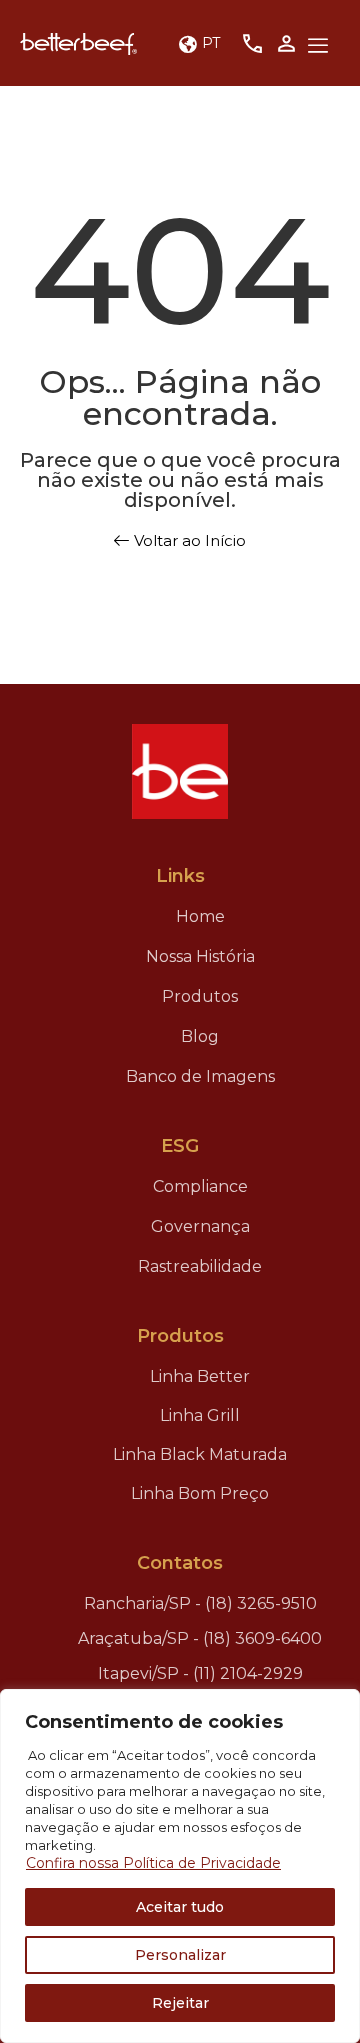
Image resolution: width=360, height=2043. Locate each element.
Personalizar (180, 1955)
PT (211, 42)
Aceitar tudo (180, 1907)
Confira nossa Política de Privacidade (153, 1863)
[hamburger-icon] (317, 47)
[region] (180, 1866)
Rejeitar (180, 2003)
